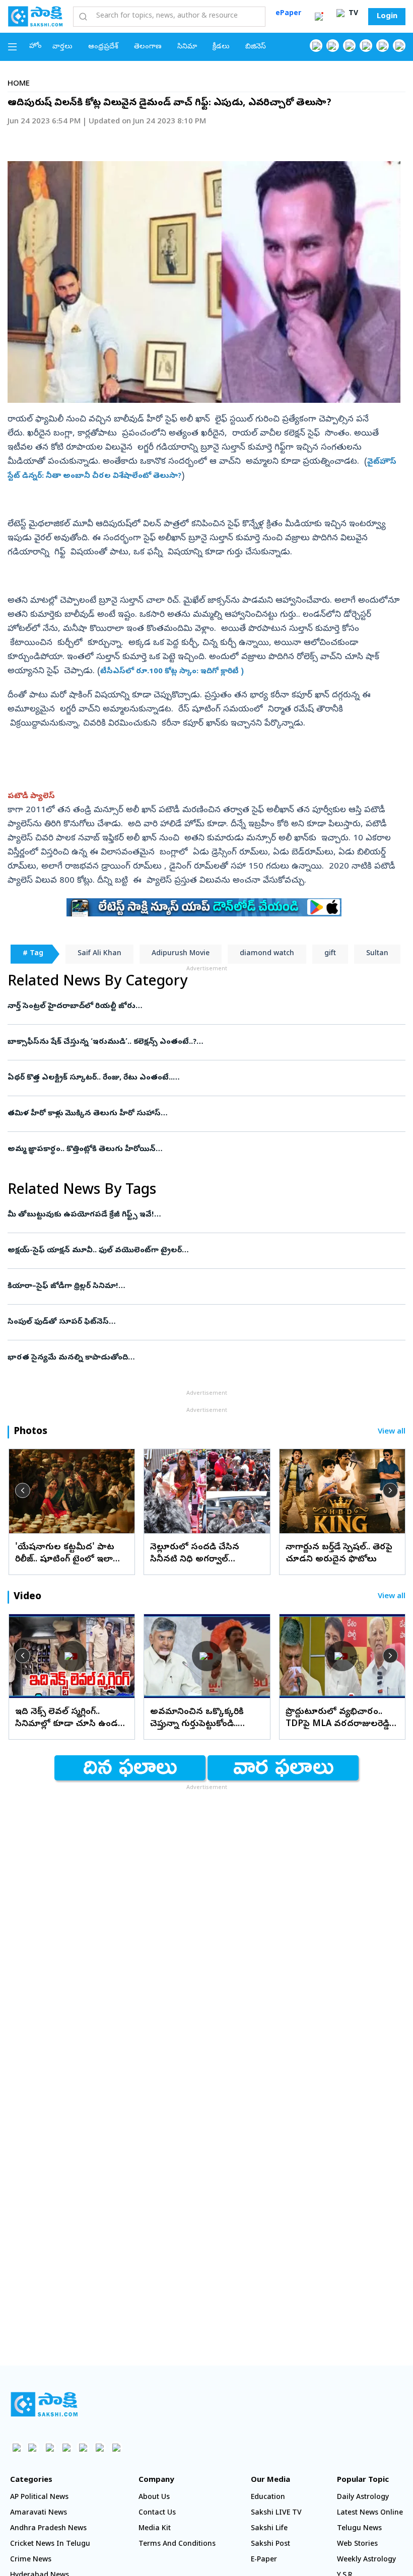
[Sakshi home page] (44, 2404)
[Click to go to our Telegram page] (99, 2447)
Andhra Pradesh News (48, 2529)
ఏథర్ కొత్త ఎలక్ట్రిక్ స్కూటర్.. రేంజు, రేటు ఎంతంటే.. (189, 1078)
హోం (36, 47)
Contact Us (157, 2513)
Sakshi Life (269, 2529)
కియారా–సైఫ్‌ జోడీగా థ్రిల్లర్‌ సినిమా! (206, 1286)
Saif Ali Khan (99, 954)
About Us (154, 2498)
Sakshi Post (270, 2545)
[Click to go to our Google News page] (399, 46)
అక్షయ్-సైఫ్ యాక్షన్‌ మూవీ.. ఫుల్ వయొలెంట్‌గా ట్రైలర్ (197, 1251)
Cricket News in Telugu (50, 2545)
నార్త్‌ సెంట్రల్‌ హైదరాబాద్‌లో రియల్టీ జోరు (203, 1007)
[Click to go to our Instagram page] (366, 46)
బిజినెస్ (256, 47)
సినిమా (187, 47)
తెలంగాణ (148, 47)
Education (268, 2498)
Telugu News (359, 2529)
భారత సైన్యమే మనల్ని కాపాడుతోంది (203, 1358)
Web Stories (357, 2545)
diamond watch (267, 954)
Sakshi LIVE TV (276, 2513)
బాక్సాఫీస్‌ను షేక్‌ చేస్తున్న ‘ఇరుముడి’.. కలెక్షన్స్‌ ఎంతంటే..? (201, 1042)
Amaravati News (39, 2513)
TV (352, 14)
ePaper (288, 14)
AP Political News (39, 2498)
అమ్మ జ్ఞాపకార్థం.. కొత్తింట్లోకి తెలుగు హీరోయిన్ (198, 1150)
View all (392, 1432)
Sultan (377, 954)
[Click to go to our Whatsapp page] (333, 46)
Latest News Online (370, 2513)
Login (387, 17)
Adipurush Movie (181, 954)
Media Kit (155, 2529)
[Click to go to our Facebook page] (316, 46)
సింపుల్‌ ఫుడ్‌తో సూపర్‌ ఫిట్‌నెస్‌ (188, 1322)
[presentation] (23, 1490)
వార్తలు (62, 47)
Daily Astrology (363, 2498)
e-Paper (264, 2560)
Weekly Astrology (366, 2560)
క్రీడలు (221, 47)
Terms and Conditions (177, 2545)
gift (330, 954)
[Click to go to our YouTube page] (383, 46)
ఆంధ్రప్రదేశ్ (103, 47)
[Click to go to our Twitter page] (349, 46)
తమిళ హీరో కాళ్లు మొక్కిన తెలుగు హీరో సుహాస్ (201, 1114)
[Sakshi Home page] (35, 16)
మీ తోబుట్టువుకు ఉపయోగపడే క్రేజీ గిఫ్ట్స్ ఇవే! (190, 1215)
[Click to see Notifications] (319, 17)
